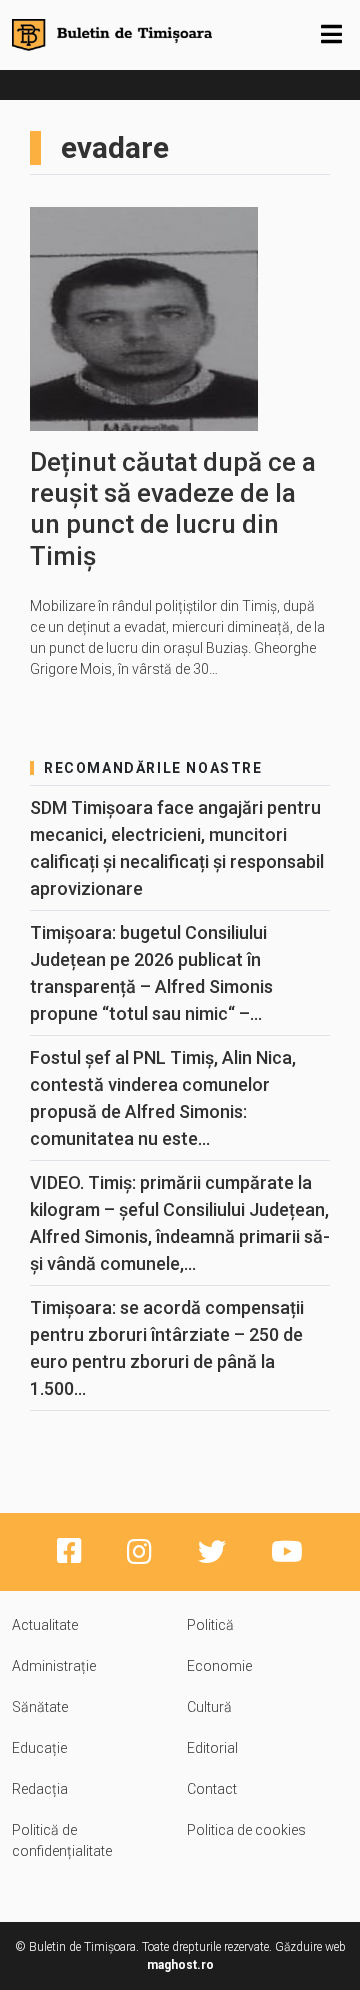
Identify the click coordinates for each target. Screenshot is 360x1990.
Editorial (212, 1748)
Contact (212, 1789)
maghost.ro (180, 1965)
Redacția (40, 1789)
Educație (39, 1748)
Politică (210, 1625)
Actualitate (45, 1625)
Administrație (54, 1666)
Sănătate (40, 1707)
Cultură (209, 1707)
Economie (219, 1666)
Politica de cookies (246, 1830)
